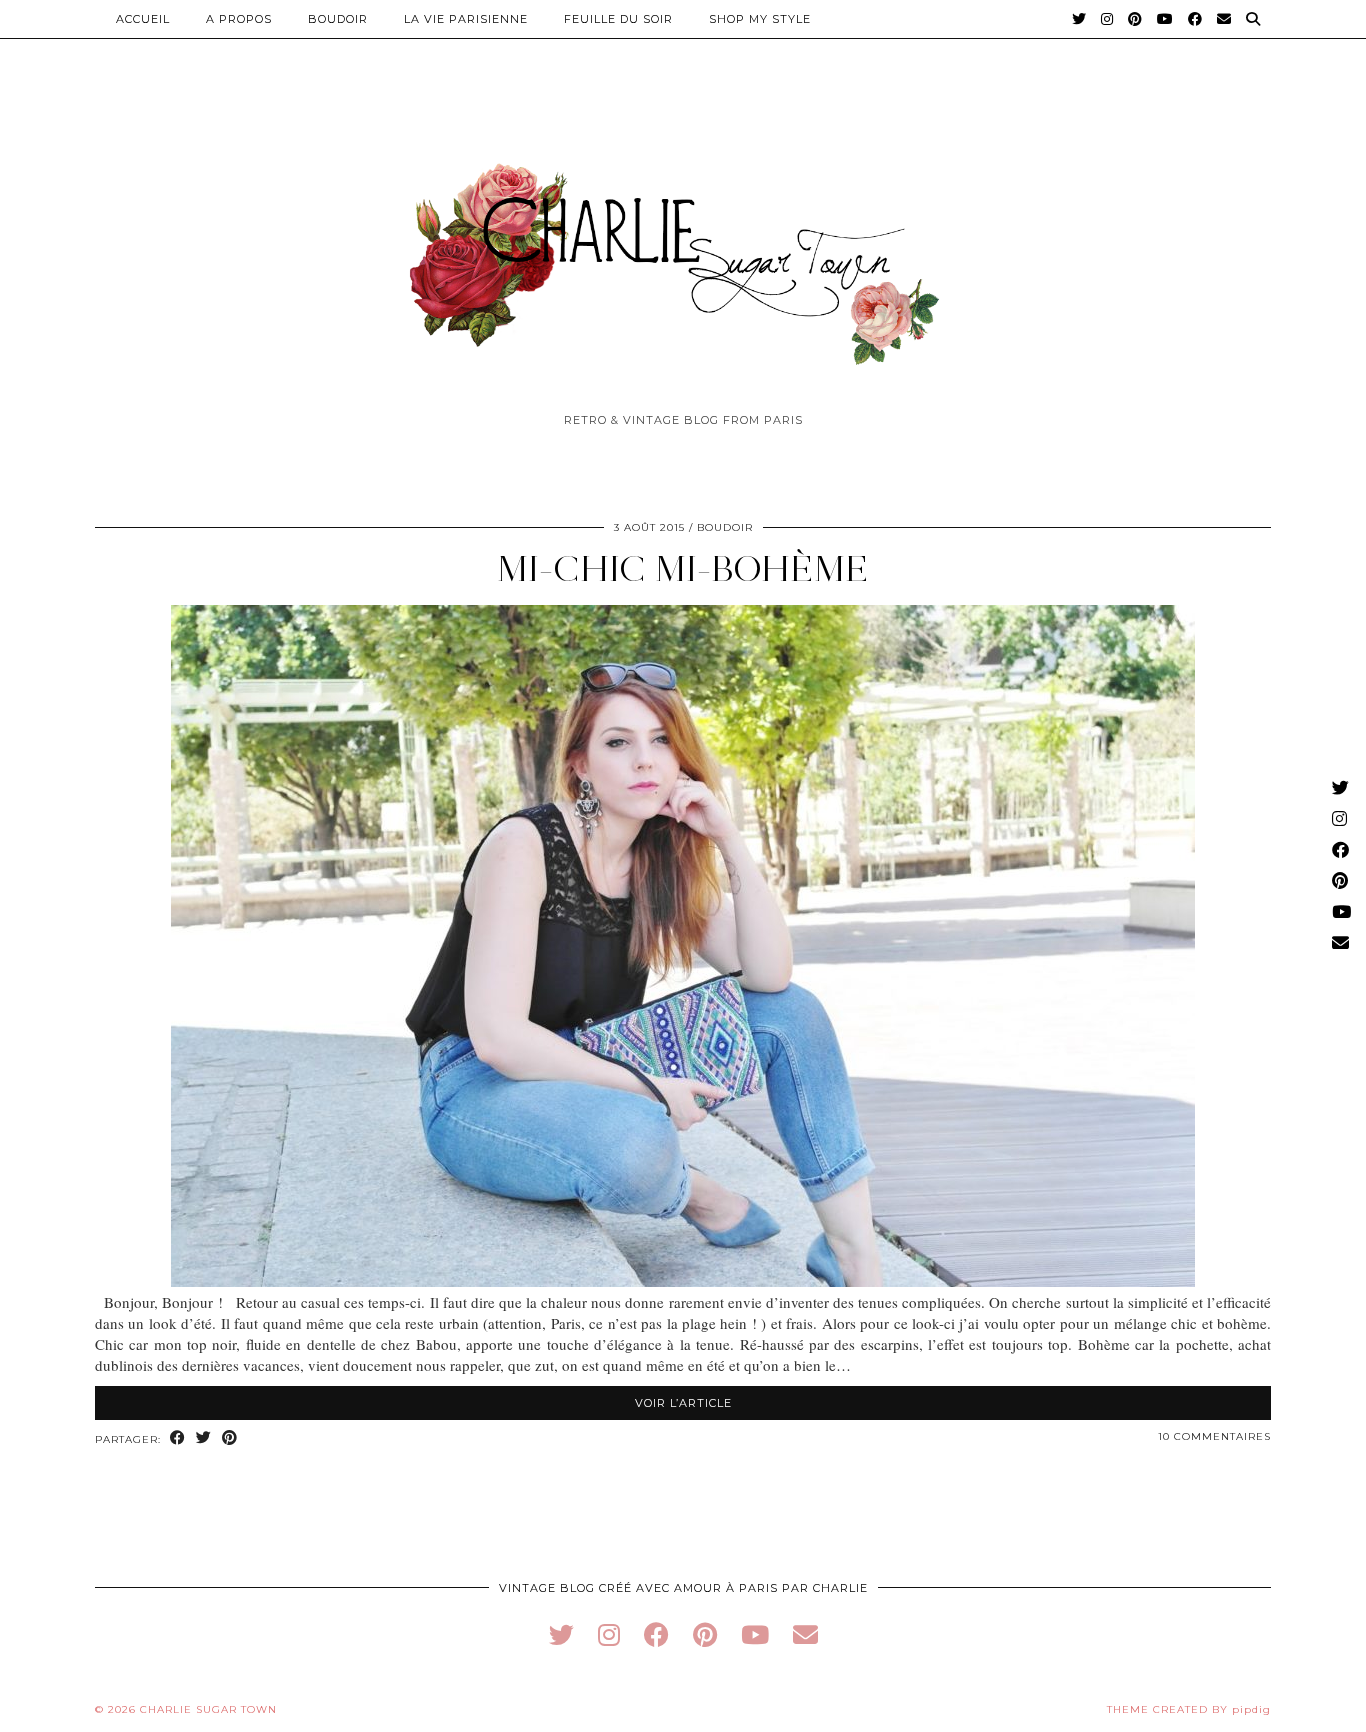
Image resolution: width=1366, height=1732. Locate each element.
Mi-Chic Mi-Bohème (683, 568)
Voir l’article (683, 1403)
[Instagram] (1107, 19)
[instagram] (609, 1634)
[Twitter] (1079, 19)
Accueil (143, 19)
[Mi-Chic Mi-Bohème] (683, 1281)
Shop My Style (760, 19)
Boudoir (338, 19)
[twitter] (561, 1634)
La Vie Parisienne (466, 19)
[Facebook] (1195, 19)
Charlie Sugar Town (208, 1709)
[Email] (1224, 19)
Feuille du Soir (618, 19)
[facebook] (656, 1634)
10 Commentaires (1214, 1436)
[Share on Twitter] (204, 1438)
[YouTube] (1165, 19)
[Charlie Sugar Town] (683, 253)
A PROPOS (239, 19)
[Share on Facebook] (178, 1438)
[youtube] (755, 1634)
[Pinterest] (1135, 19)
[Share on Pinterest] (230, 1438)
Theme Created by (1189, 1709)
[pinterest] (705, 1634)
